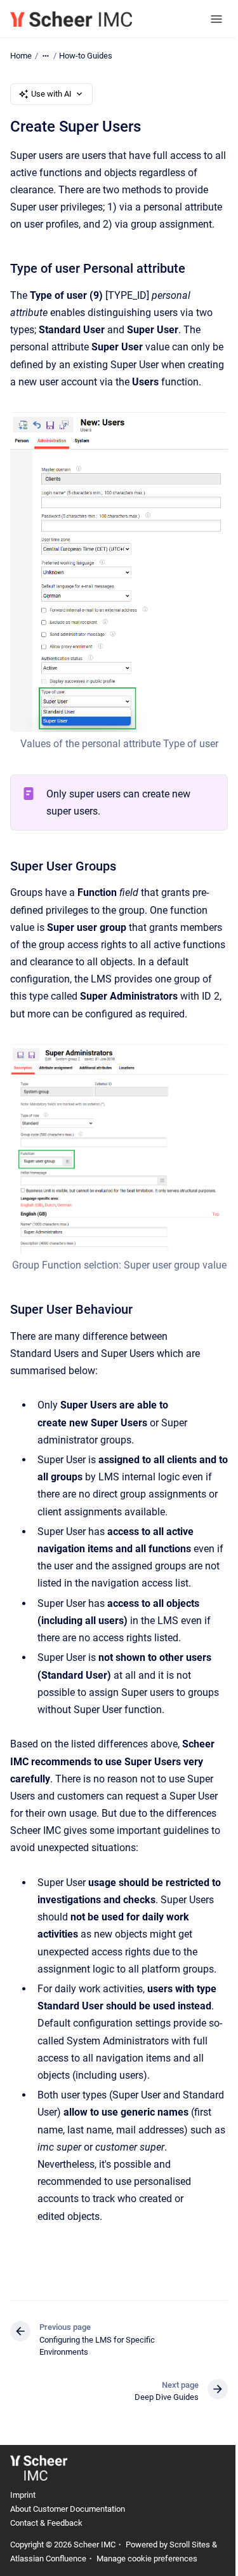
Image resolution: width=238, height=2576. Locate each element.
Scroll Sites (190, 2545)
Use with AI (51, 94)
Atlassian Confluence (48, 2559)
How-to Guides (86, 56)
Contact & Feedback (46, 2523)
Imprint (23, 2495)
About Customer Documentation (68, 2509)
